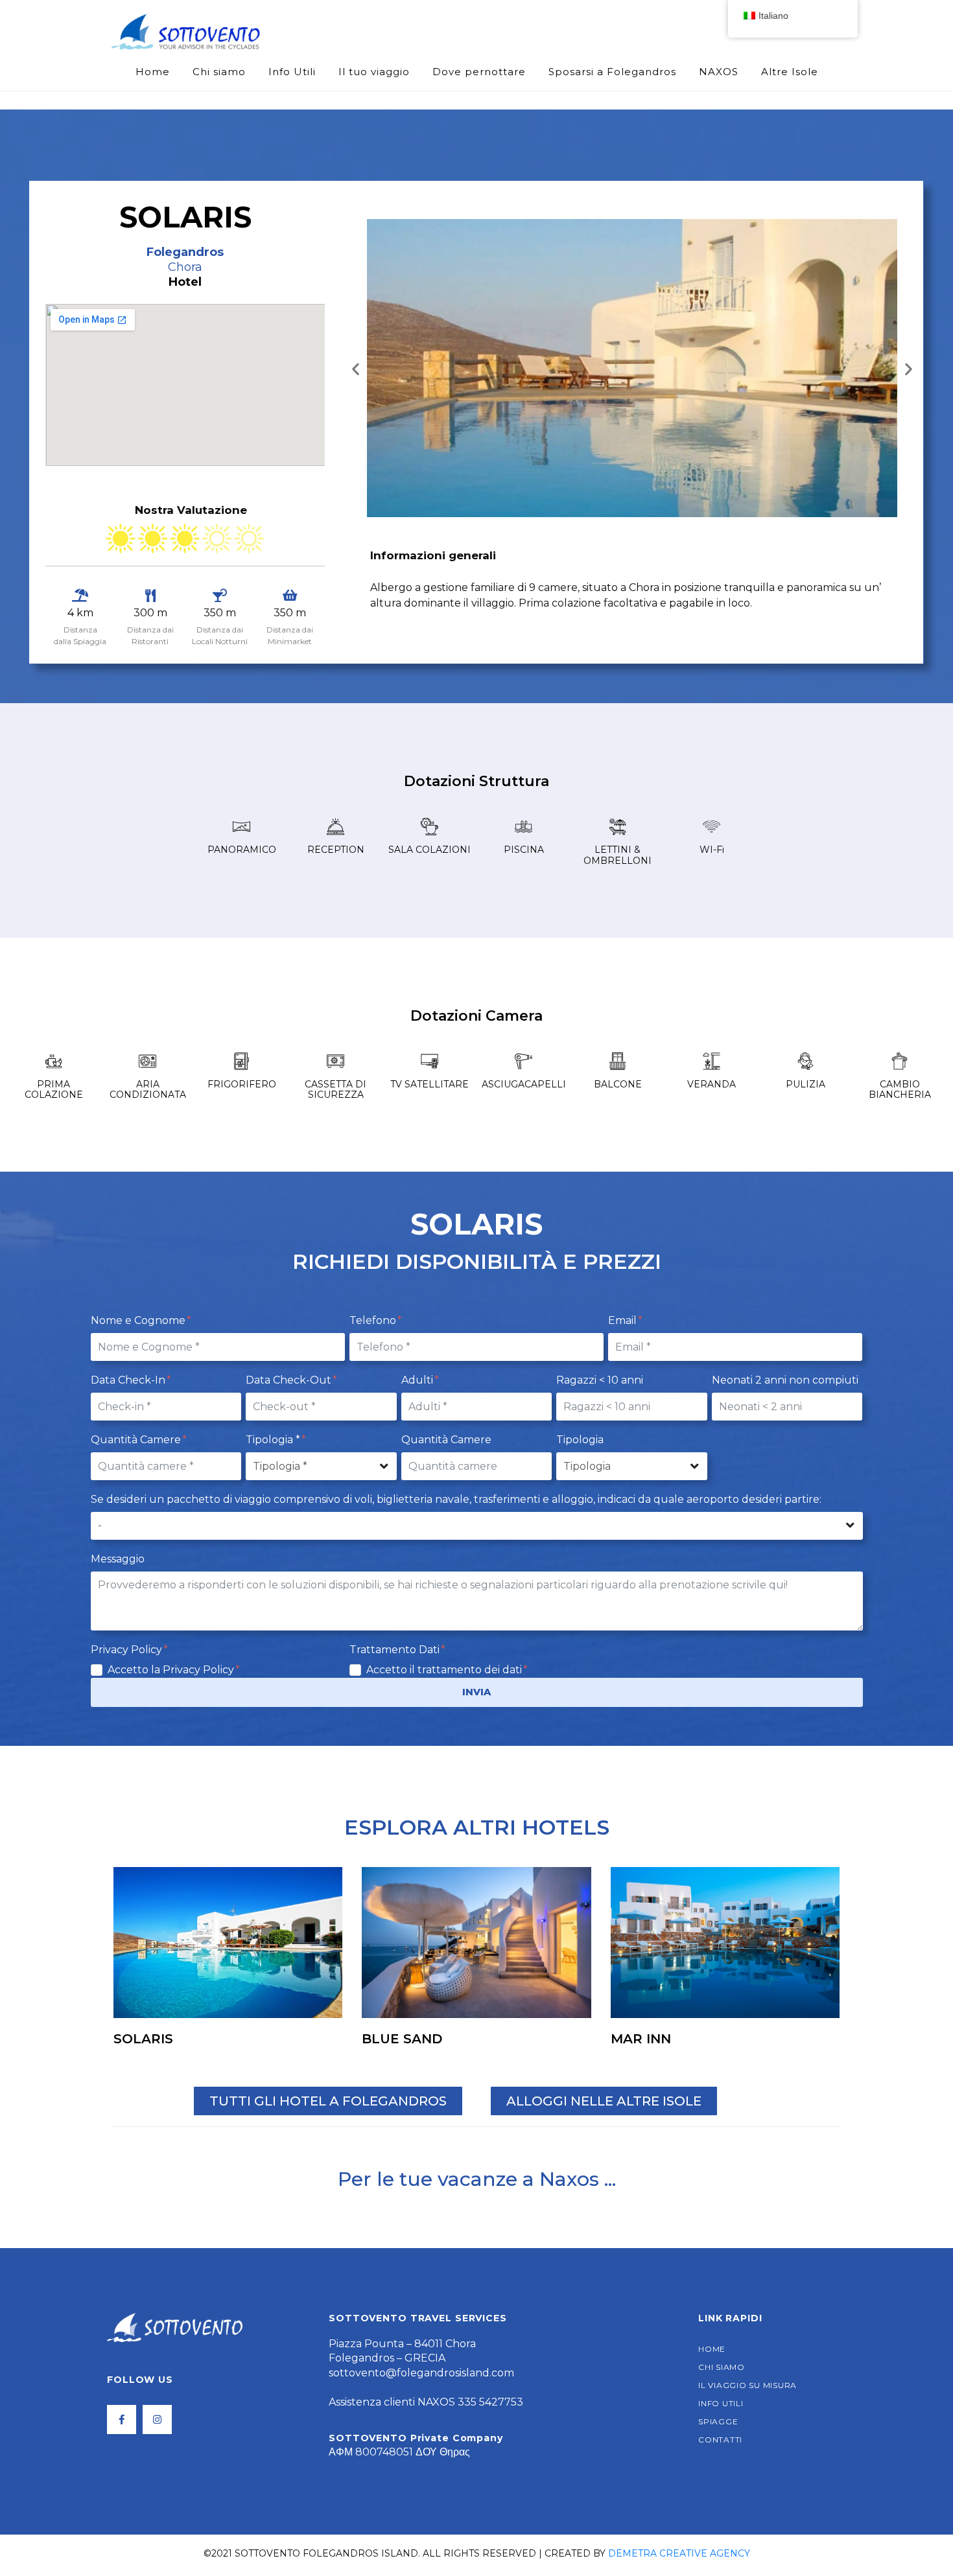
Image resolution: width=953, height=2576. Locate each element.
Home (153, 72)
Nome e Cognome (139, 1320)
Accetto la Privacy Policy (172, 1670)
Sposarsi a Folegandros (612, 72)
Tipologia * (274, 1440)
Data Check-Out (290, 1380)
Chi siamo (219, 72)
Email (624, 1320)
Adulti (418, 1380)
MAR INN (641, 2039)
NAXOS (719, 72)
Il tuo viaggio (374, 72)
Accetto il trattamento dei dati (445, 1670)
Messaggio (118, 1559)
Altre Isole (790, 72)
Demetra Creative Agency (679, 2553)
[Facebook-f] (122, 2419)
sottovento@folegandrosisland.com (421, 2373)
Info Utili (292, 72)
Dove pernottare (479, 72)
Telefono (374, 1320)
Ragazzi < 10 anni (600, 1380)
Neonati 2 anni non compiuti (785, 1380)
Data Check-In (129, 1380)
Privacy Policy (128, 1650)
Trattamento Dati (396, 1650)
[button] (356, 368)
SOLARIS (143, 2039)
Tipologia (580, 1440)
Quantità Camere (137, 1440)
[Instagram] (157, 2419)
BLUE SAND (402, 2039)
